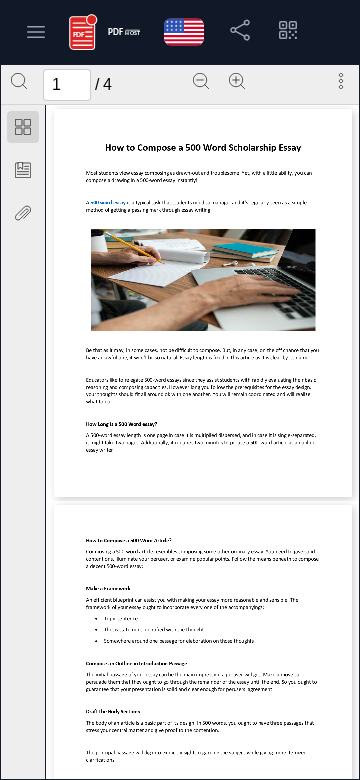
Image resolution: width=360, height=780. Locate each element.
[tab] (23, 130)
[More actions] (341, 81)
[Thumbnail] (23, 127)
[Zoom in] (237, 81)
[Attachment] (23, 213)
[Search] (19, 81)
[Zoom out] (201, 81)
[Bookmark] (23, 170)
